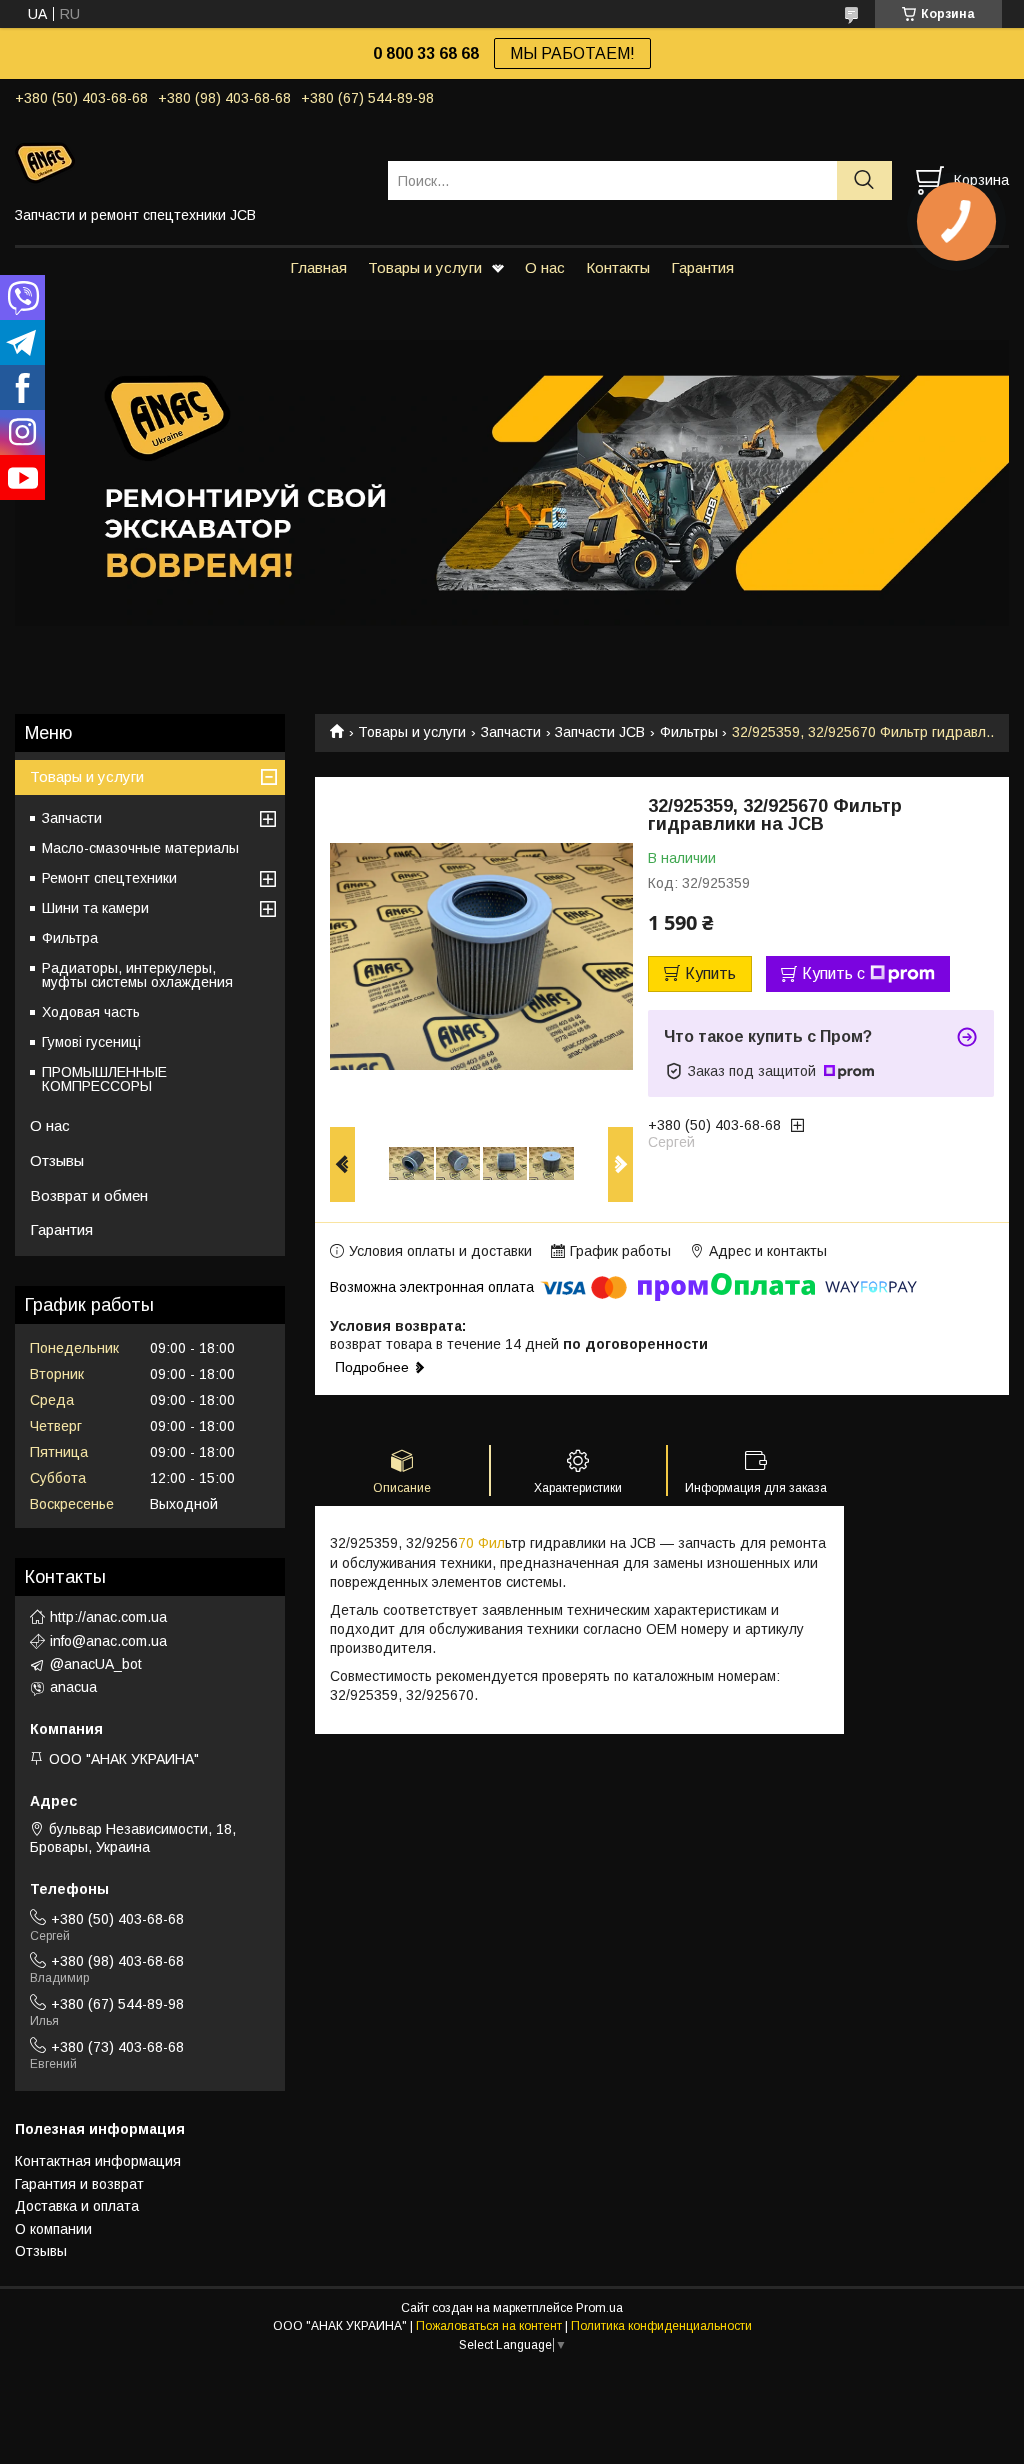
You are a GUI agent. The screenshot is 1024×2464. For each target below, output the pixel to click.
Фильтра (70, 938)
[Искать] (864, 180)
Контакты (618, 267)
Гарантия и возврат (79, 2184)
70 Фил (481, 1543)
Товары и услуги (425, 267)
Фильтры (689, 732)
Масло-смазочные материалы (140, 848)
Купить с (833, 973)
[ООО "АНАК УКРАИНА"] (189, 162)
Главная (318, 267)
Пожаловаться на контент (489, 2326)
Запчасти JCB (600, 732)
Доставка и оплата (77, 2206)
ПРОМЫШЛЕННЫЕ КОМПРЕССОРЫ (104, 1079)
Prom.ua (599, 2308)
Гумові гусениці (91, 1042)
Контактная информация (98, 2161)
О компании (53, 2229)
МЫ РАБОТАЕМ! (572, 53)
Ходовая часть (91, 1012)
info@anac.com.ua (108, 1641)
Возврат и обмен (89, 1195)
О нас (545, 267)
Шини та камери (95, 908)
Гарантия (702, 267)
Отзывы (57, 1160)
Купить (710, 973)
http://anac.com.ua (108, 1617)
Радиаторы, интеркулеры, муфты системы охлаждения (137, 975)
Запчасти (511, 732)
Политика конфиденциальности (661, 2326)
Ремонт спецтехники (109, 878)
